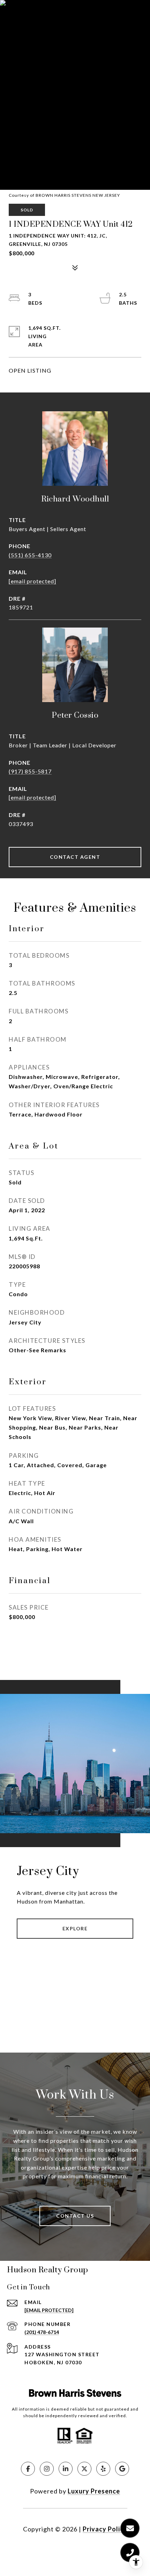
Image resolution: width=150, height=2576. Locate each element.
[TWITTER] (84, 2469)
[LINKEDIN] (66, 2469)
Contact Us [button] (75, 2216)
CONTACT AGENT (75, 857)
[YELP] (103, 2469)
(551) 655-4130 (30, 555)
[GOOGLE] (122, 2469)
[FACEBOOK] (28, 2469)
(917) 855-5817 (30, 771)
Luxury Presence (94, 2491)
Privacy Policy (105, 2529)
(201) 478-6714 (42, 2332)
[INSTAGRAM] (47, 2469)
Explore (75, 1928)
